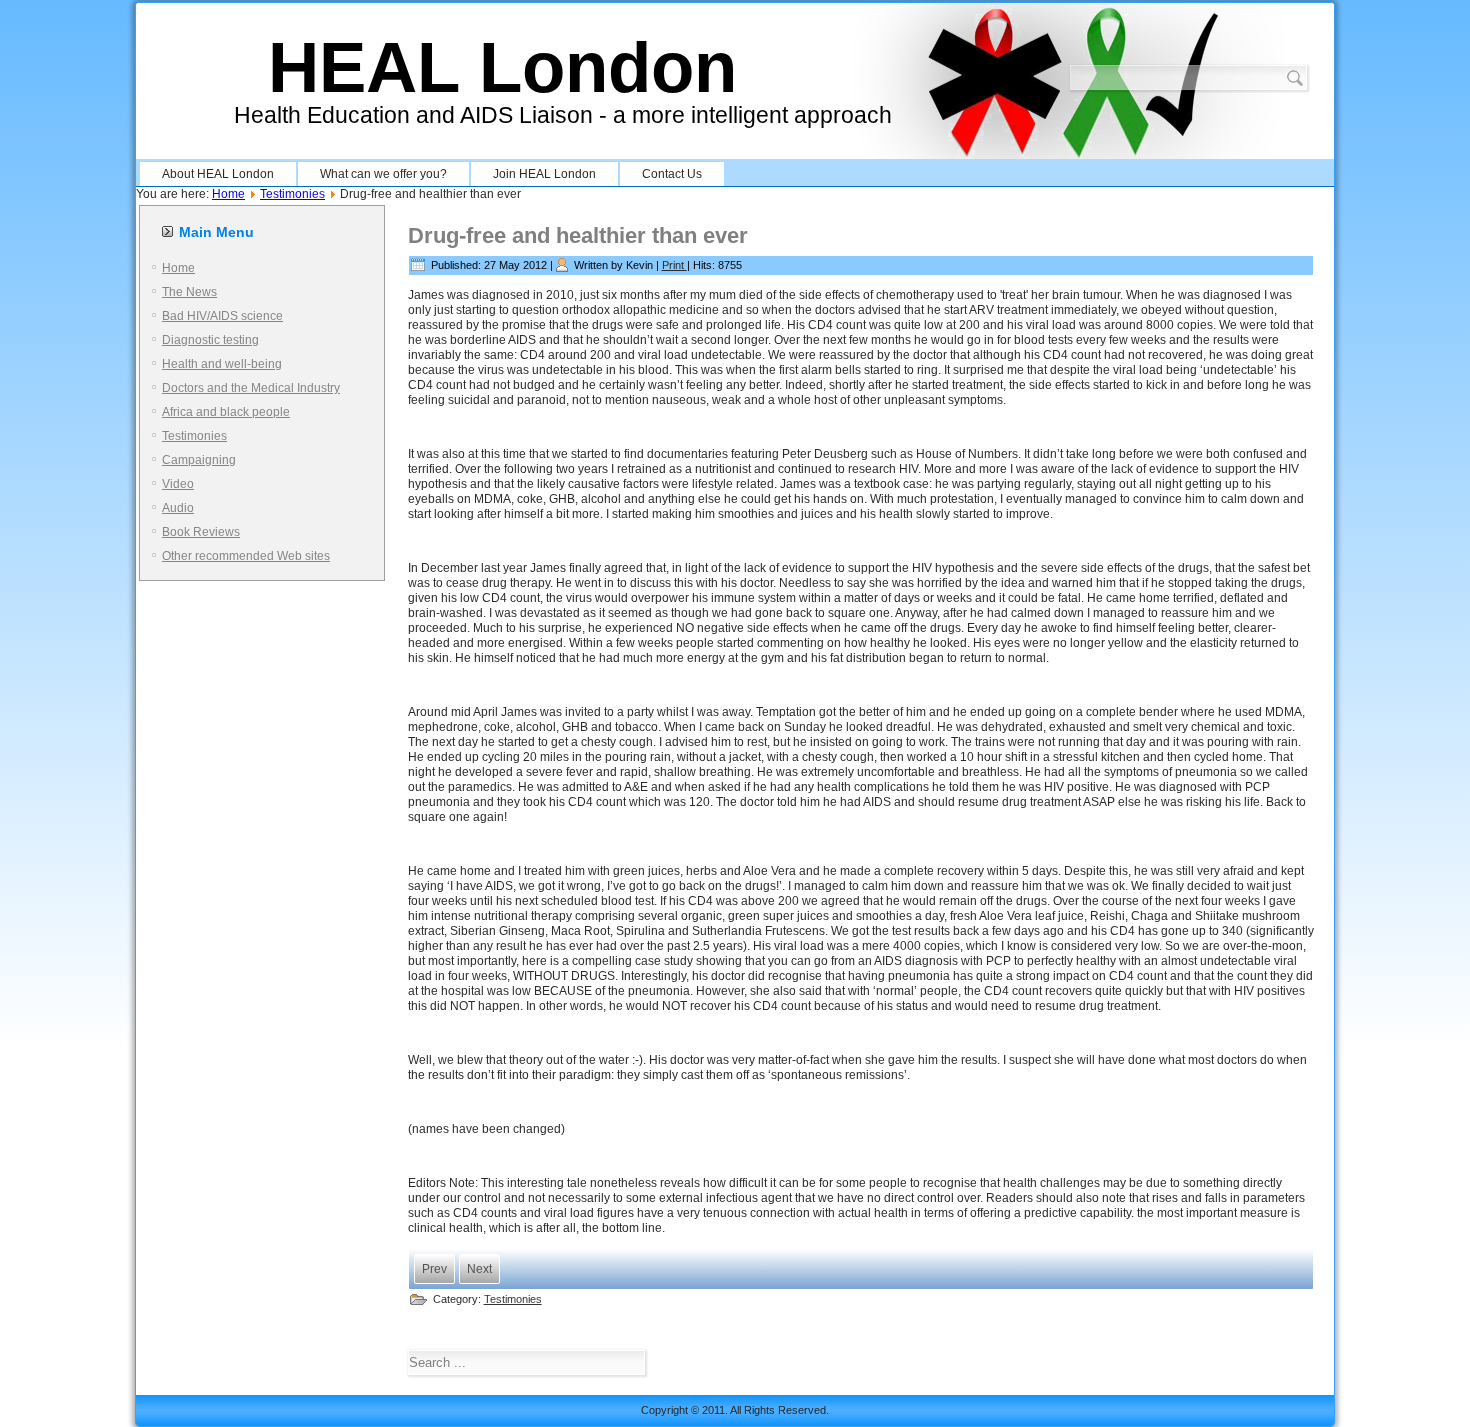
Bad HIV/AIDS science (222, 316)
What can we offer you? (383, 174)
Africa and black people (226, 412)
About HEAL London (218, 174)
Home (228, 194)
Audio (178, 508)
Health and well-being (222, 364)
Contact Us (672, 174)
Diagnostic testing (210, 340)
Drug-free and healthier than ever (578, 235)
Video (178, 484)
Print (674, 265)
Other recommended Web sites (246, 556)
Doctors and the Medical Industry (251, 388)
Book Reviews (201, 532)
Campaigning (199, 460)
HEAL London (502, 67)
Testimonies (292, 194)
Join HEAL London (544, 174)
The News (189, 292)
